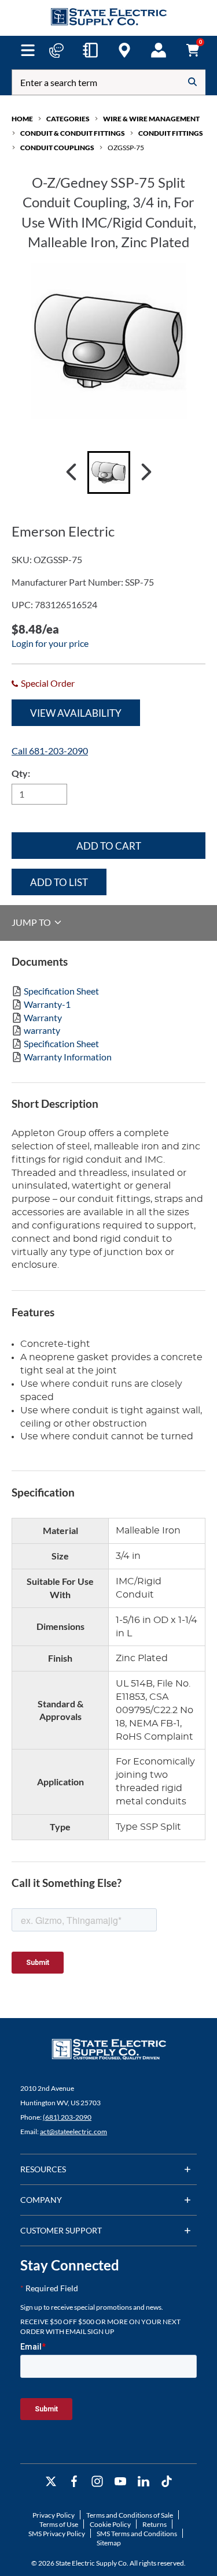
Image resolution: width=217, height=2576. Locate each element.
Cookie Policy (110, 2524)
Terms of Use (59, 2524)
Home (22, 119)
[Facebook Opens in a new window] (74, 2482)
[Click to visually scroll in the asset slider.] (71, 472)
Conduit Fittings (171, 133)
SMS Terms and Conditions (137, 2534)
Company (41, 2200)
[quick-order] (90, 50)
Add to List (59, 882)
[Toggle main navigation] (28, 50)
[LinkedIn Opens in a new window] (144, 2482)
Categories (68, 119)
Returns (155, 2524)
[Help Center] (56, 50)
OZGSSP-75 (126, 148)
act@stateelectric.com (73, 2132)
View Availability (76, 713)
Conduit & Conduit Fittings (73, 133)
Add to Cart (109, 846)
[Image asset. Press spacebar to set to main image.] (109, 472)
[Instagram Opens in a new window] (97, 2482)
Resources (43, 2169)
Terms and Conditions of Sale (130, 2515)
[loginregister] (159, 50)
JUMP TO (32, 922)
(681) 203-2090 (67, 2117)
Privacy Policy (54, 2515)
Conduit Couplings (57, 148)
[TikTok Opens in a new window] (167, 2482)
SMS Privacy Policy (57, 2534)
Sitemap (109, 2543)
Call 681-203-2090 (50, 751)
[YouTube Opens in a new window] (120, 2482)
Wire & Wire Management (151, 119)
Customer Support (61, 2230)
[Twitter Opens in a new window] (51, 2482)
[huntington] (124, 50)
